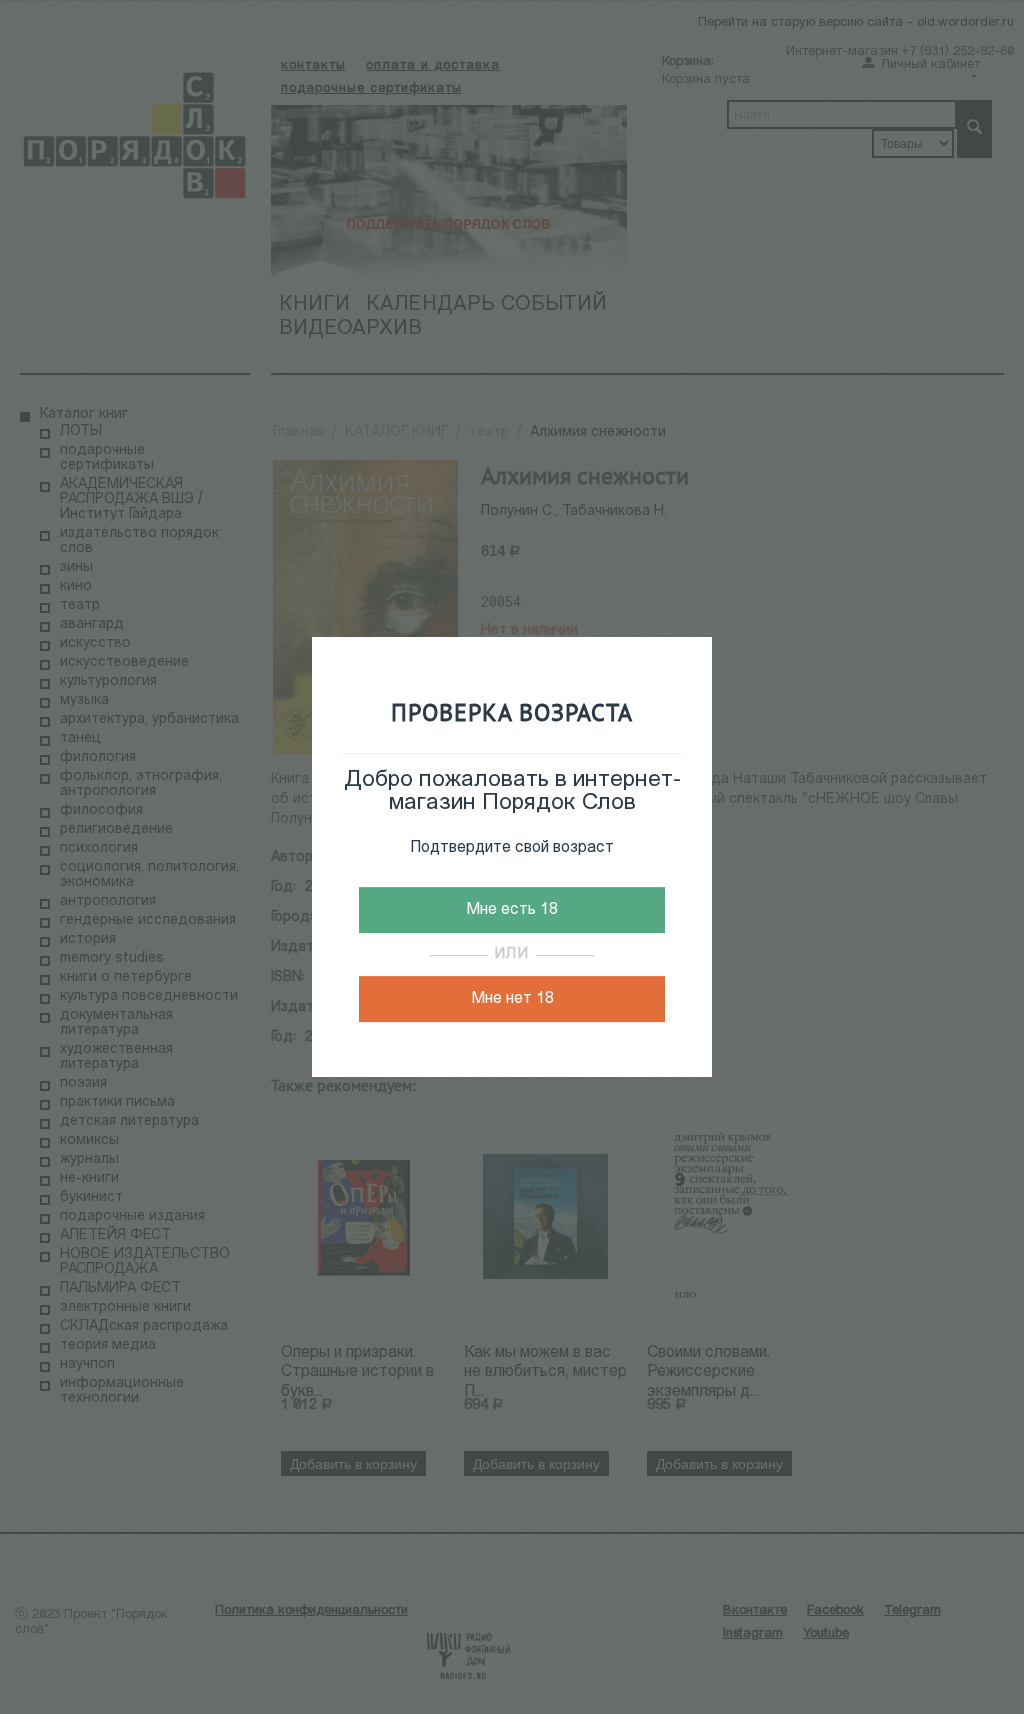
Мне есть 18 (512, 910)
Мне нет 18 (512, 999)
